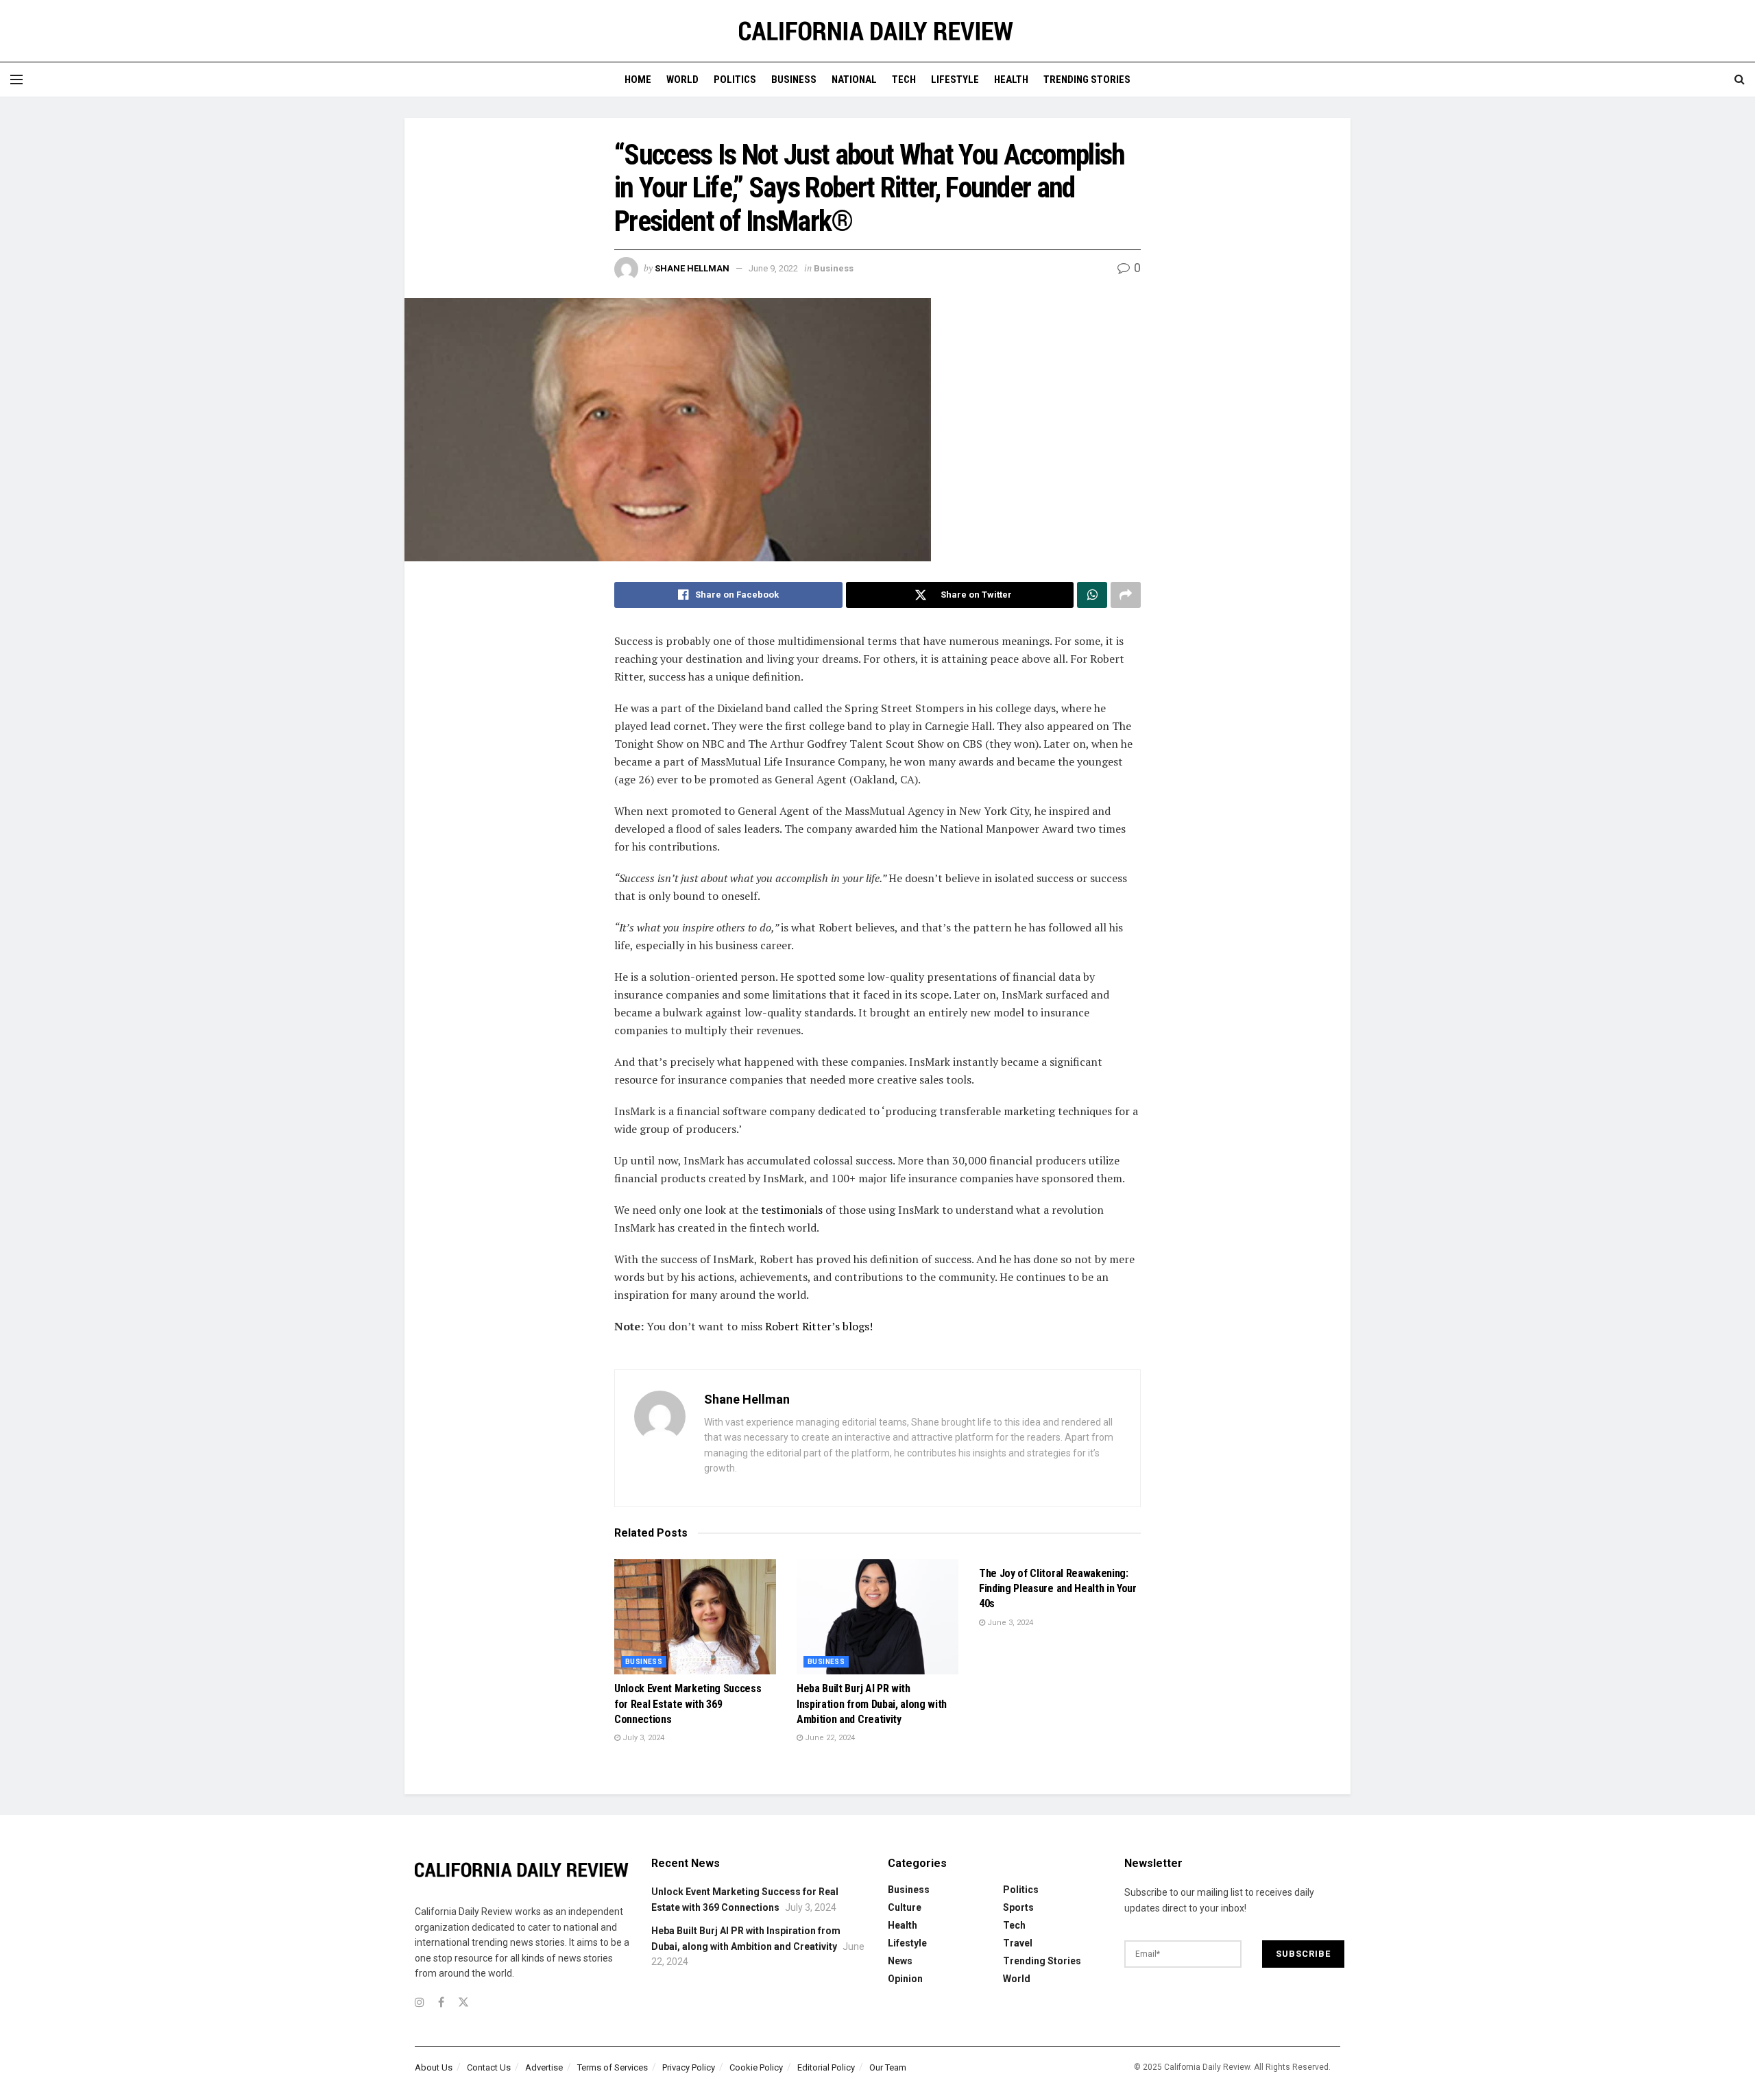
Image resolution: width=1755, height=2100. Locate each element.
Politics (735, 80)
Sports (1018, 1907)
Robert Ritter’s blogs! (819, 1326)
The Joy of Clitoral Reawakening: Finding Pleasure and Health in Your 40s (1058, 1589)
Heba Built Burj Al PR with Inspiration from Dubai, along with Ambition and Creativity (872, 1704)
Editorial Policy (826, 2067)
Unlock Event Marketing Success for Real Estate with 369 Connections (688, 1704)
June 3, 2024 (1009, 1623)
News (900, 1961)
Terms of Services (613, 2067)
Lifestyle (955, 80)
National (854, 80)
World (682, 80)
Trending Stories (1087, 80)
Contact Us (489, 2067)
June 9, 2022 (773, 268)
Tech (904, 80)
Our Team (888, 2067)
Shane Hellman (692, 268)
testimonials (792, 1210)
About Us (434, 2067)
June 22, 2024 (829, 1738)
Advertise (544, 2067)
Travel (1018, 1943)
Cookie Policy (756, 2067)
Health (1011, 80)
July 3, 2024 (642, 1738)
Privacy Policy (689, 2067)
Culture (905, 1907)
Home (638, 80)
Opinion (905, 1979)
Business (794, 80)
